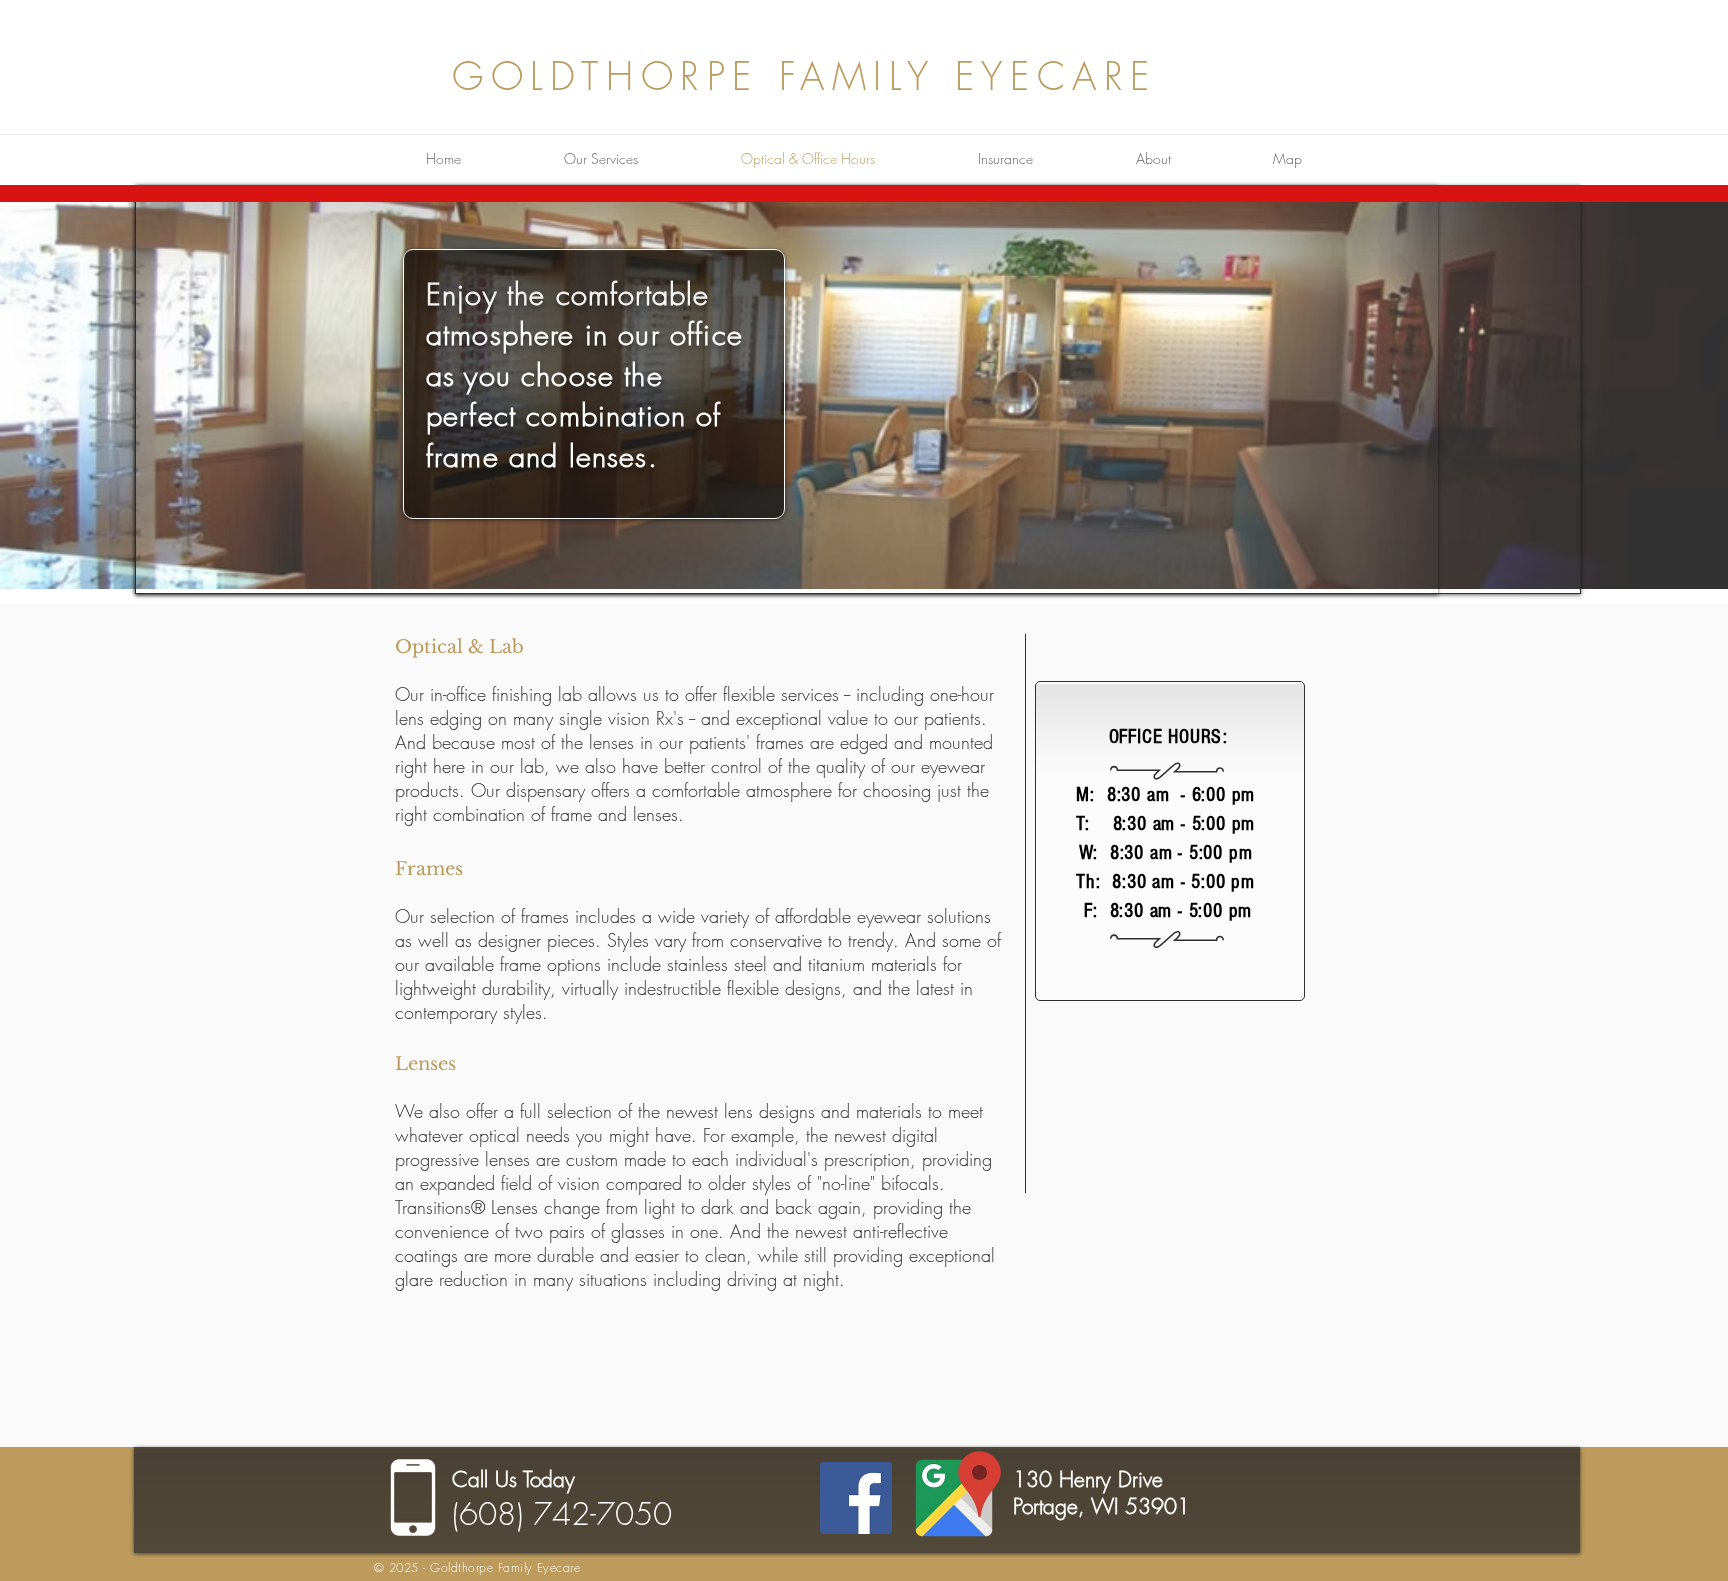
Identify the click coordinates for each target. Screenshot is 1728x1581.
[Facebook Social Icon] (856, 1498)
